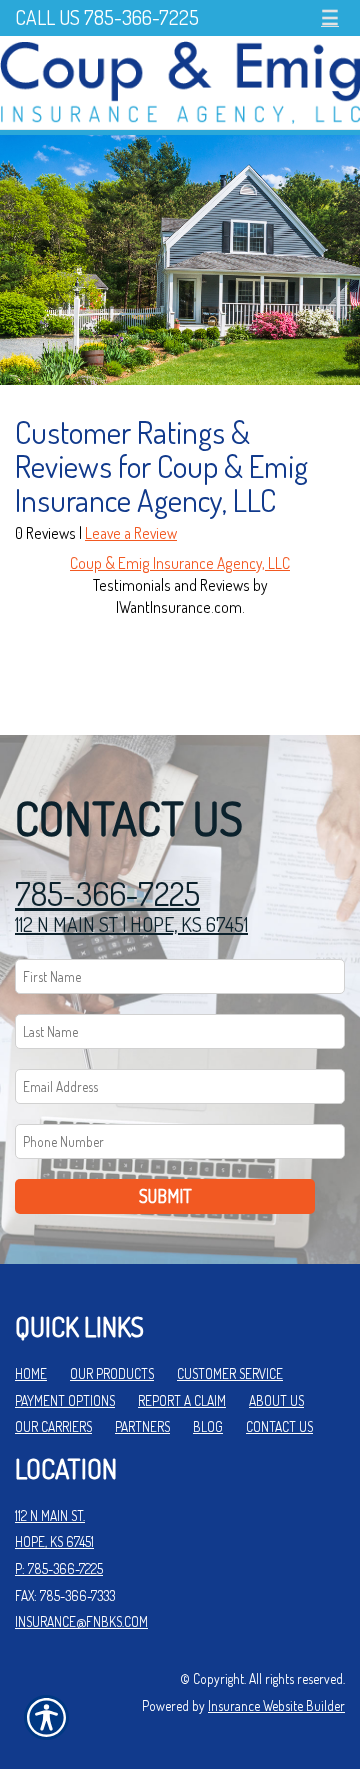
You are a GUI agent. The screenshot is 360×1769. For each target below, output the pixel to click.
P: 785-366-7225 (59, 1568)
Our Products (112, 1373)
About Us (276, 1400)
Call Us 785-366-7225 (107, 17)
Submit (165, 1196)
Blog (208, 1426)
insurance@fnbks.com (81, 1621)
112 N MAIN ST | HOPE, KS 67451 (131, 924)
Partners (142, 1426)
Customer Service (230, 1373)
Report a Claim (182, 1400)
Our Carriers (53, 1426)
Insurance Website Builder (276, 1705)
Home (31, 1373)
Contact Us (279, 1426)
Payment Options (65, 1400)
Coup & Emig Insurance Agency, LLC (180, 563)
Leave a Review (131, 533)
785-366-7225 (107, 893)
